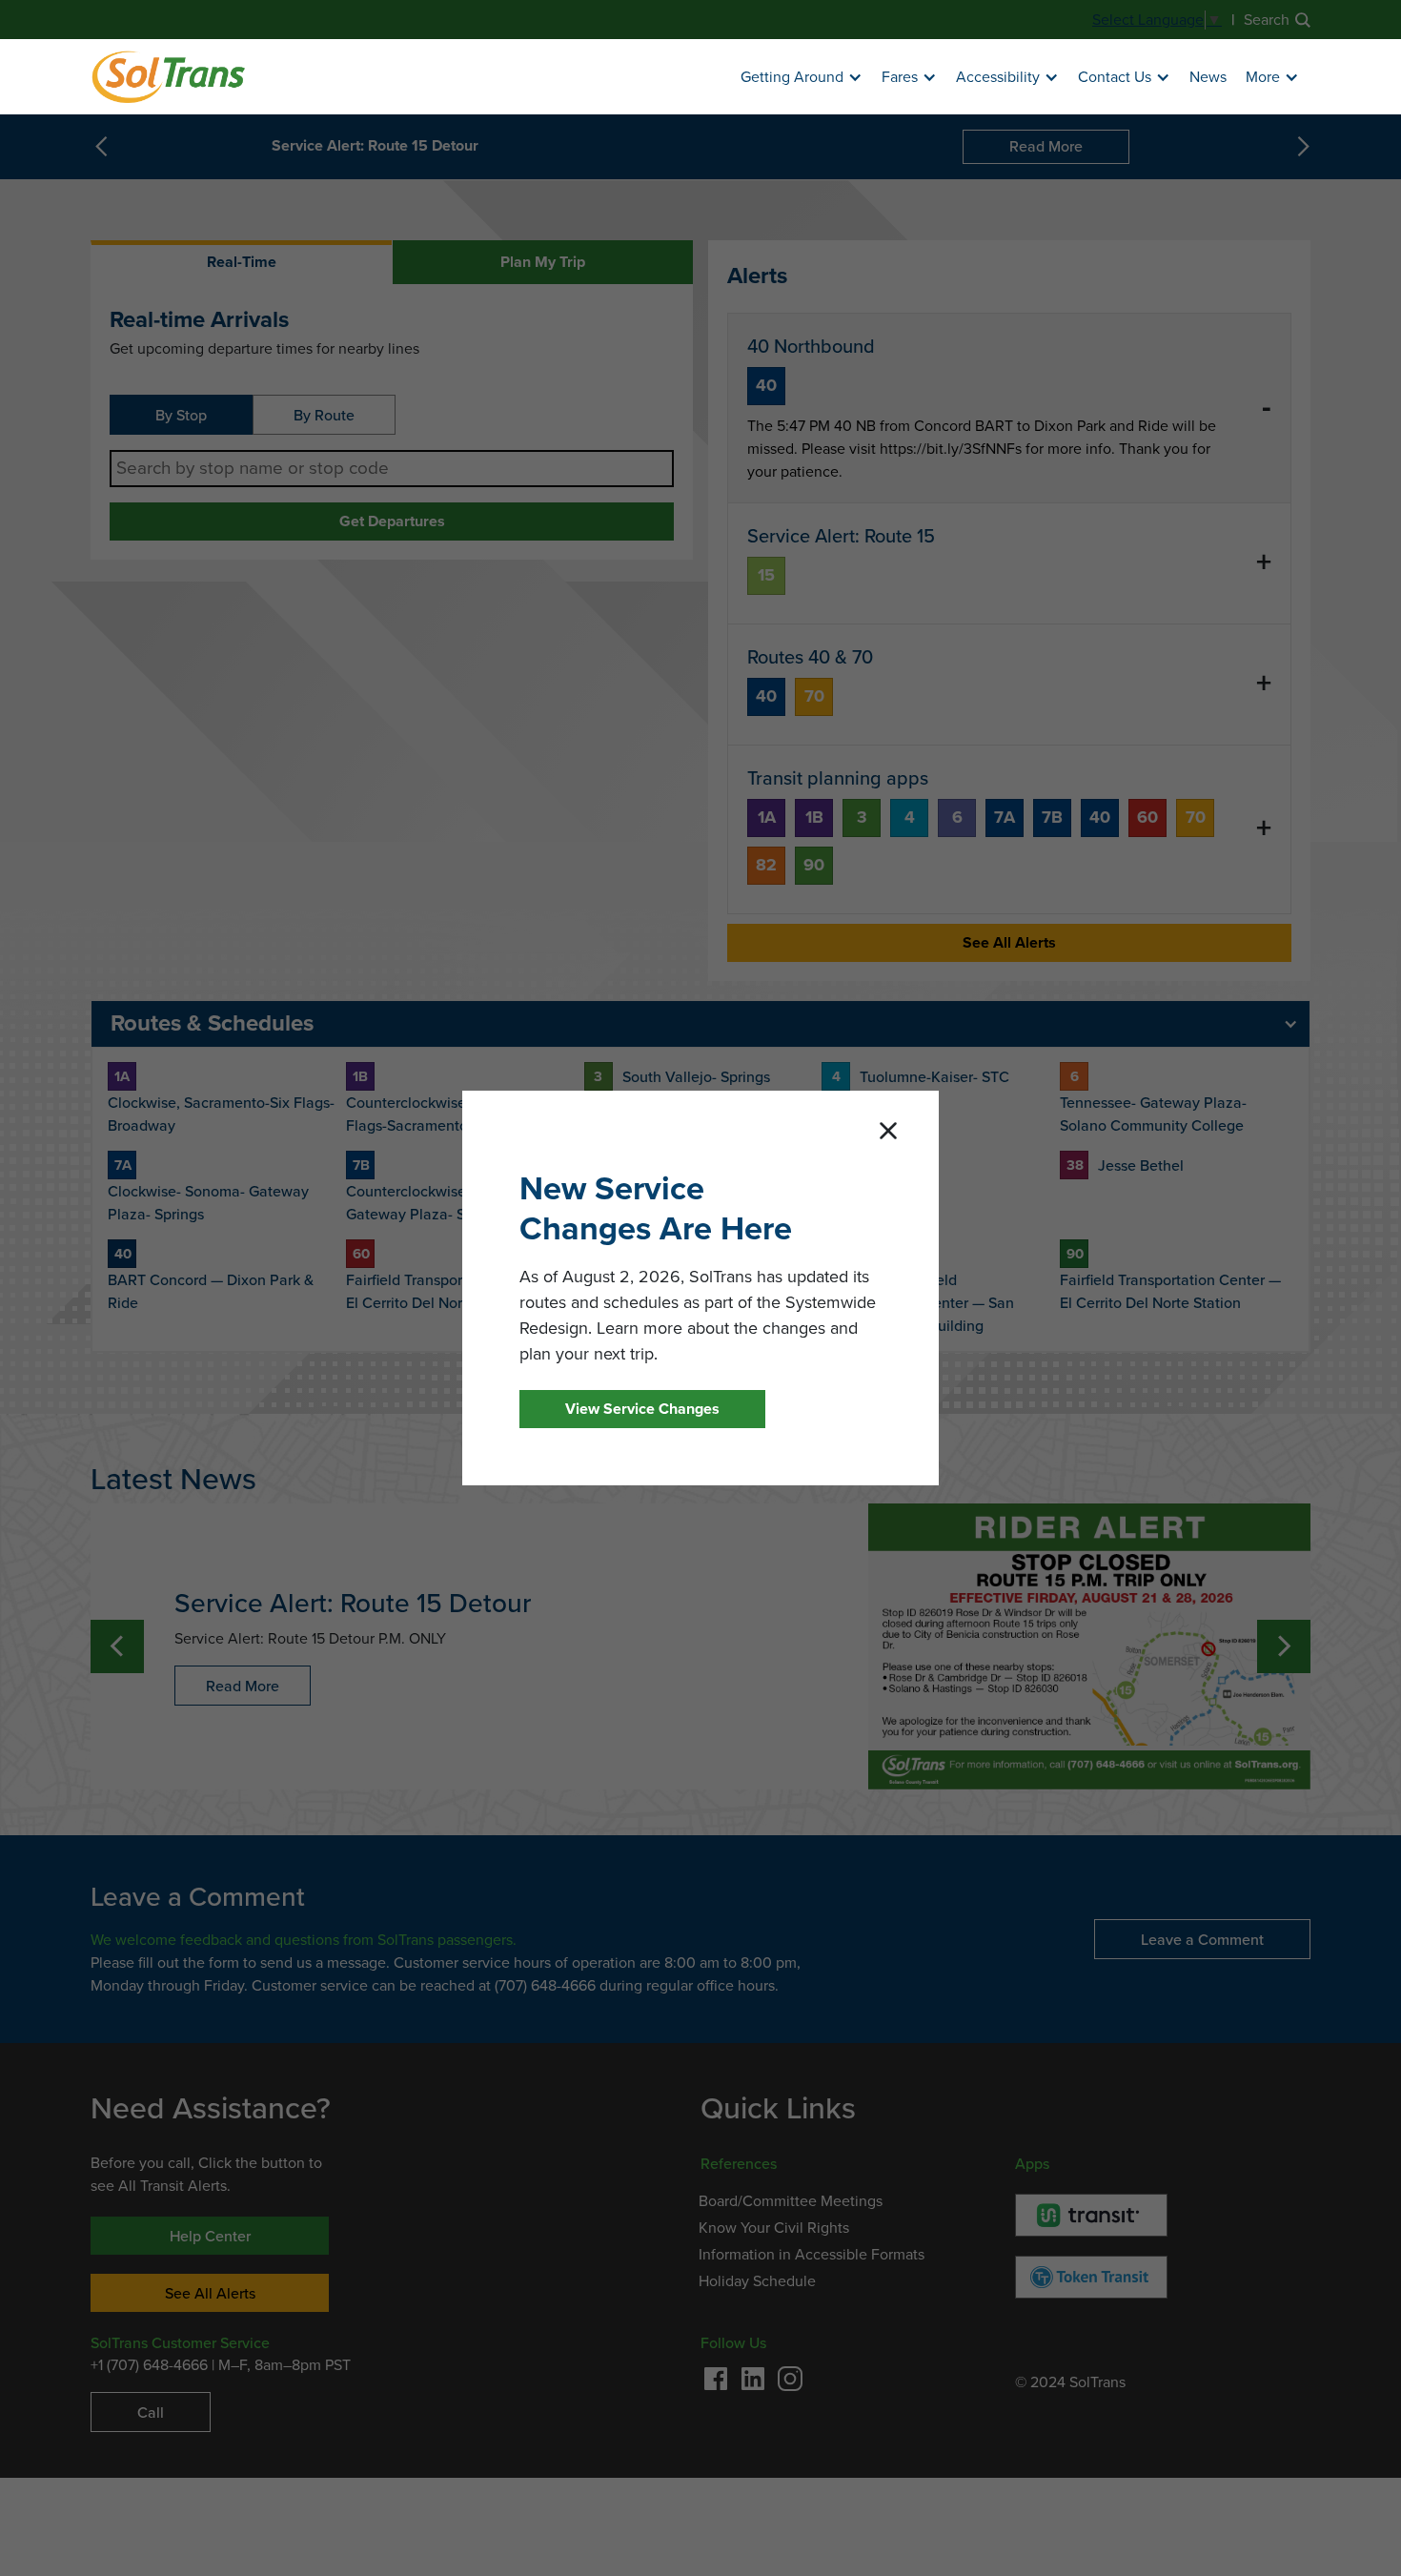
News (1208, 77)
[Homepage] (168, 77)
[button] (802, 78)
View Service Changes (642, 1409)
